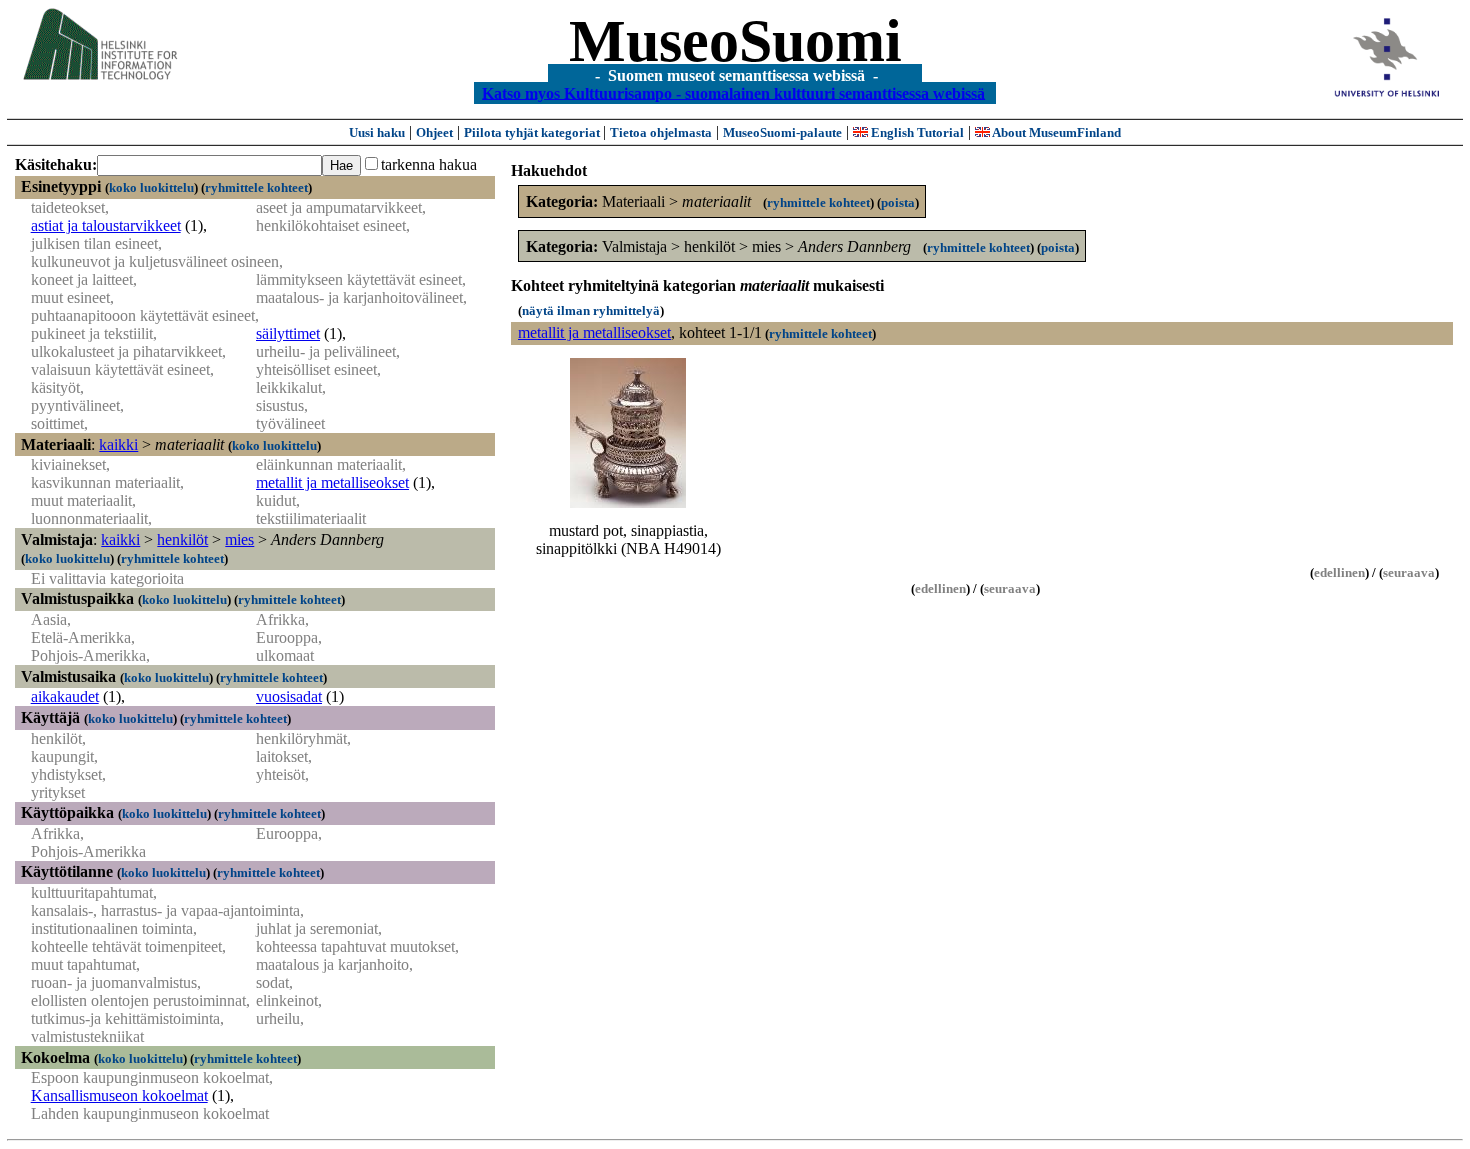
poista (898, 202)
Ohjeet (434, 132)
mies (239, 539)
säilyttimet (288, 333)
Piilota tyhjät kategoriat (533, 132)
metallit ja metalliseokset (332, 482)
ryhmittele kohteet (256, 187)
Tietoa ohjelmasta (661, 132)
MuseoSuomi (735, 41)
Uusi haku (377, 132)
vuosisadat (289, 696)
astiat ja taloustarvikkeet (106, 225)
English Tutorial (916, 132)
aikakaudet (65, 696)
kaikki (118, 444)
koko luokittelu (151, 187)
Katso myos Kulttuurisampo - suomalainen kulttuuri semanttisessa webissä (733, 92)
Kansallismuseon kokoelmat (119, 1095)
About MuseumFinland (1055, 132)
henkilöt (182, 539)
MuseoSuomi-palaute (782, 132)
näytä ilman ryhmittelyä (591, 310)
